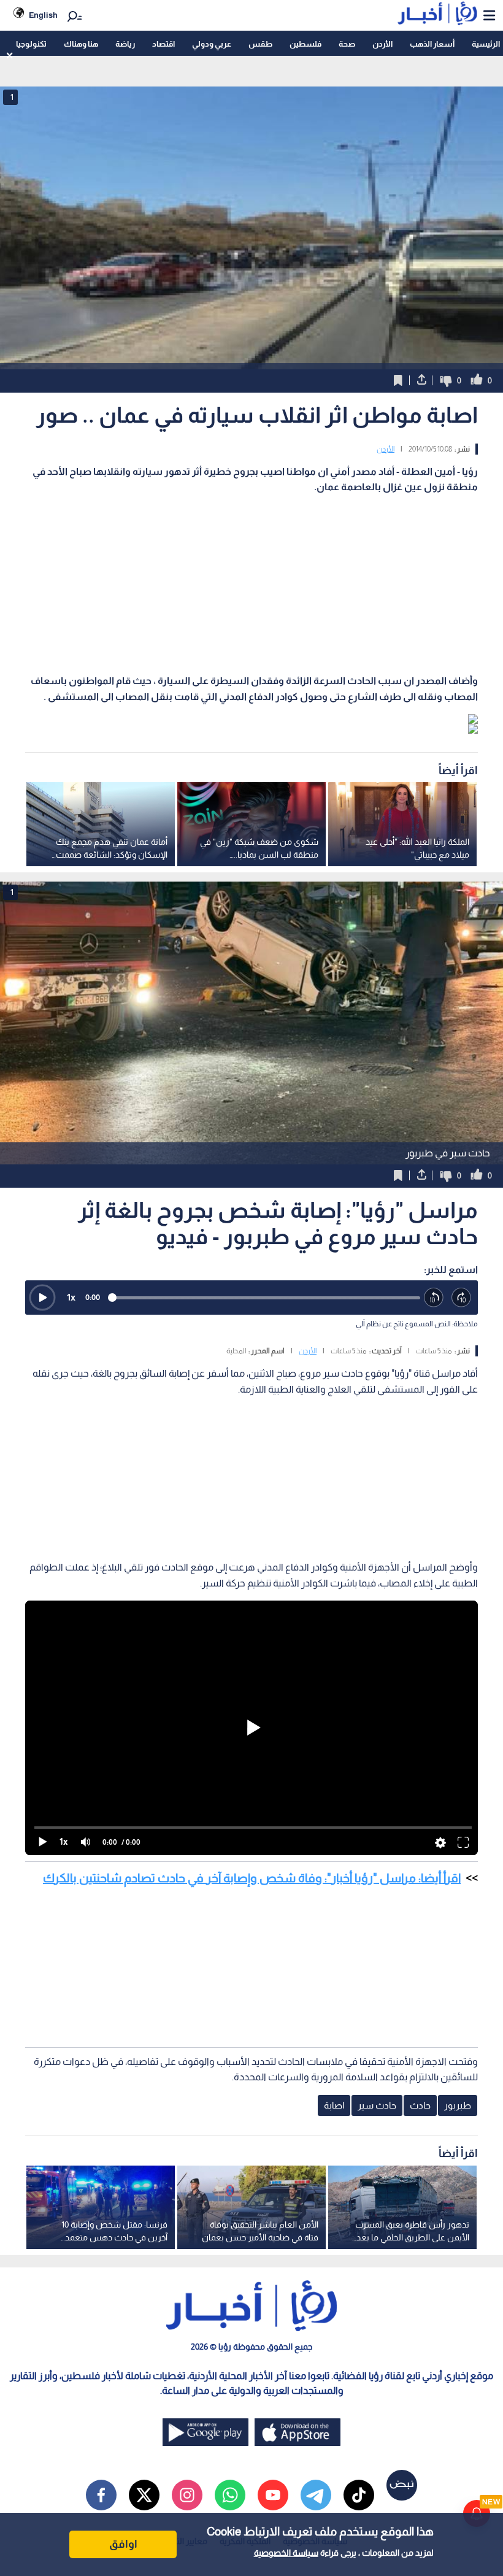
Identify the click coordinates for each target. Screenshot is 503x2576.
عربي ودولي (212, 44)
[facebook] (101, 2495)
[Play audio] (42, 1298)
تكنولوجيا (31, 44)
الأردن (382, 44)
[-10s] (434, 1298)
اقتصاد (163, 44)
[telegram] (316, 2495)
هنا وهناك (81, 44)
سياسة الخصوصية (286, 2553)
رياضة (125, 44)
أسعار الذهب (432, 44)
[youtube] (273, 2495)
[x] (144, 2495)
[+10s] (462, 1298)
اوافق (123, 2544)
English (43, 15)
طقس (260, 44)
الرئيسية (486, 44)
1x (71, 1297)
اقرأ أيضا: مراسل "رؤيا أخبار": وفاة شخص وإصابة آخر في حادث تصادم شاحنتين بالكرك (252, 1878)
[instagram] (187, 2495)
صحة (347, 44)
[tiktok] (359, 2495)
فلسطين (305, 44)
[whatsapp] (230, 2495)
